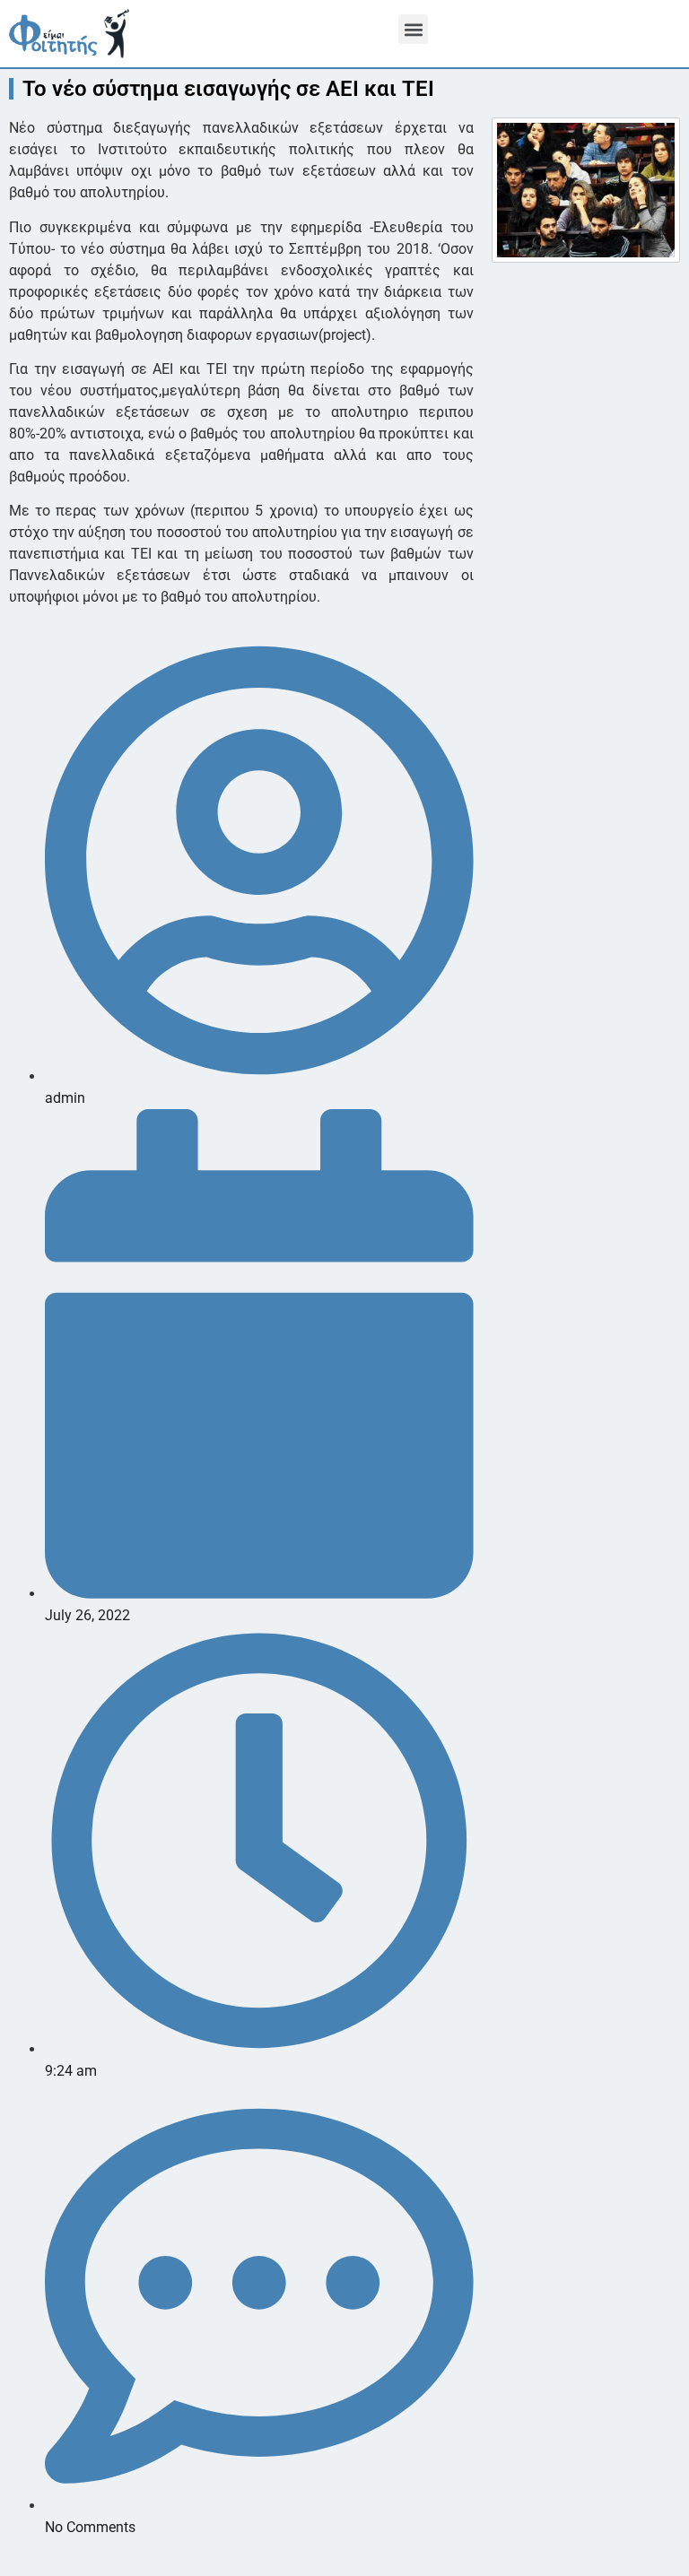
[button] (413, 29)
